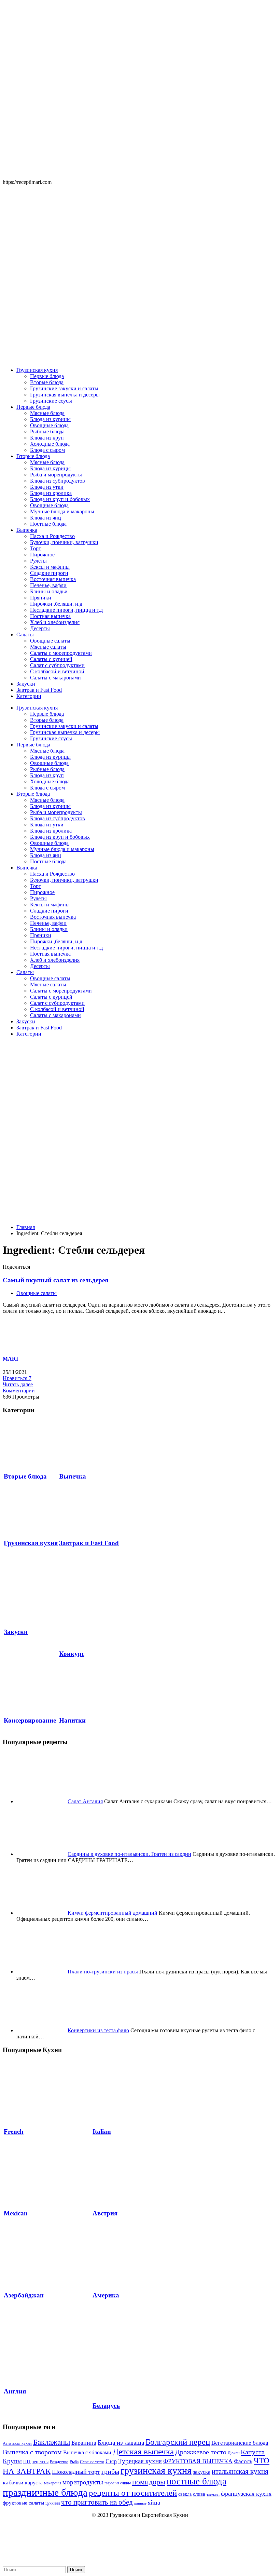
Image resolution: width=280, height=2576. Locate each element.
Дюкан (234, 2453)
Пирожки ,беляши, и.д (56, 604)
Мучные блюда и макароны (62, 511)
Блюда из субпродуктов (58, 481)
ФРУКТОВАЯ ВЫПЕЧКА (198, 2461)
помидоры (149, 2482)
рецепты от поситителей (133, 2493)
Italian (102, 2132)
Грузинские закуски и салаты (64, 388)
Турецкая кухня (140, 2461)
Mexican (16, 2213)
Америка (106, 2295)
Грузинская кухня (37, 370)
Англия (15, 2391)
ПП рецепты (36, 2462)
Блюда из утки (47, 487)
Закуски (26, 684)
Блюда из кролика (51, 493)
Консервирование (30, 1720)
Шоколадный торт (76, 2472)
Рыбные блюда (47, 431)
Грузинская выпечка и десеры (65, 395)
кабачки (13, 2482)
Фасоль (243, 2461)
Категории (29, 696)
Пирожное (42, 555)
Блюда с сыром (47, 450)
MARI (10, 1359)
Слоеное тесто (92, 2462)
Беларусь (106, 2406)
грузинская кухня (156, 2471)
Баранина (84, 2443)
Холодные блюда (50, 444)
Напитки (72, 1720)
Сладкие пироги (49, 573)
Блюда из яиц (46, 518)
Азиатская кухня (17, 2443)
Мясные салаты (48, 647)
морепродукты (83, 2482)
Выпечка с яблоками (87, 2453)
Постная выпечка (50, 616)
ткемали (213, 2494)
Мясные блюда (47, 413)
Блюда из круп (47, 438)
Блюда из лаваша (121, 2443)
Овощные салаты (50, 641)
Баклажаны (52, 2442)
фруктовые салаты (23, 2503)
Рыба (74, 2462)
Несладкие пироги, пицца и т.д (66, 610)
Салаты (25, 635)
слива (199, 2494)
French (14, 2132)
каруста (34, 2483)
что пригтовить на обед (97, 2502)
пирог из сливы (118, 2483)
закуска (202, 2472)
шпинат (140, 2503)
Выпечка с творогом (32, 2452)
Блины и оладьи (49, 591)
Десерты (40, 628)
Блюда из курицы (50, 419)
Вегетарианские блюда (240, 2443)
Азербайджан (24, 2295)
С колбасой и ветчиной (57, 671)
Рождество (59, 2462)
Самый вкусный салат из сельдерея (55, 1280)
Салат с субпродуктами (57, 665)
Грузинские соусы (51, 401)
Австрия (105, 2213)
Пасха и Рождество (52, 536)
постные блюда (197, 2481)
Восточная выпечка (53, 579)
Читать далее (18, 1384)
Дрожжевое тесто (201, 2452)
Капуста (253, 2452)
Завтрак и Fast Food (39, 690)
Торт (36, 548)
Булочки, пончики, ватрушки (64, 542)
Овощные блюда (49, 425)
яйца (154, 2503)
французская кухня (246, 2494)
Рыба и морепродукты (56, 475)
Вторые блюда (47, 382)
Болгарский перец (178, 2442)
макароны (53, 2483)
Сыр (111, 2461)
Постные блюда (48, 524)
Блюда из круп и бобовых (60, 499)
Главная (26, 1227)
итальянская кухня (240, 2471)
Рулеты (38, 561)
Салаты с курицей (51, 659)
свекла (185, 2494)
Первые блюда (47, 376)
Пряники (41, 598)
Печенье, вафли (48, 585)
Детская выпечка (143, 2451)
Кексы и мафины (50, 567)
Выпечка (27, 530)
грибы (110, 2471)
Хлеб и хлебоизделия (55, 622)
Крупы (12, 2461)
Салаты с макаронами (55, 678)
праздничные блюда (45, 2492)
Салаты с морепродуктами (61, 653)
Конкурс (72, 1654)
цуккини (53, 2503)
